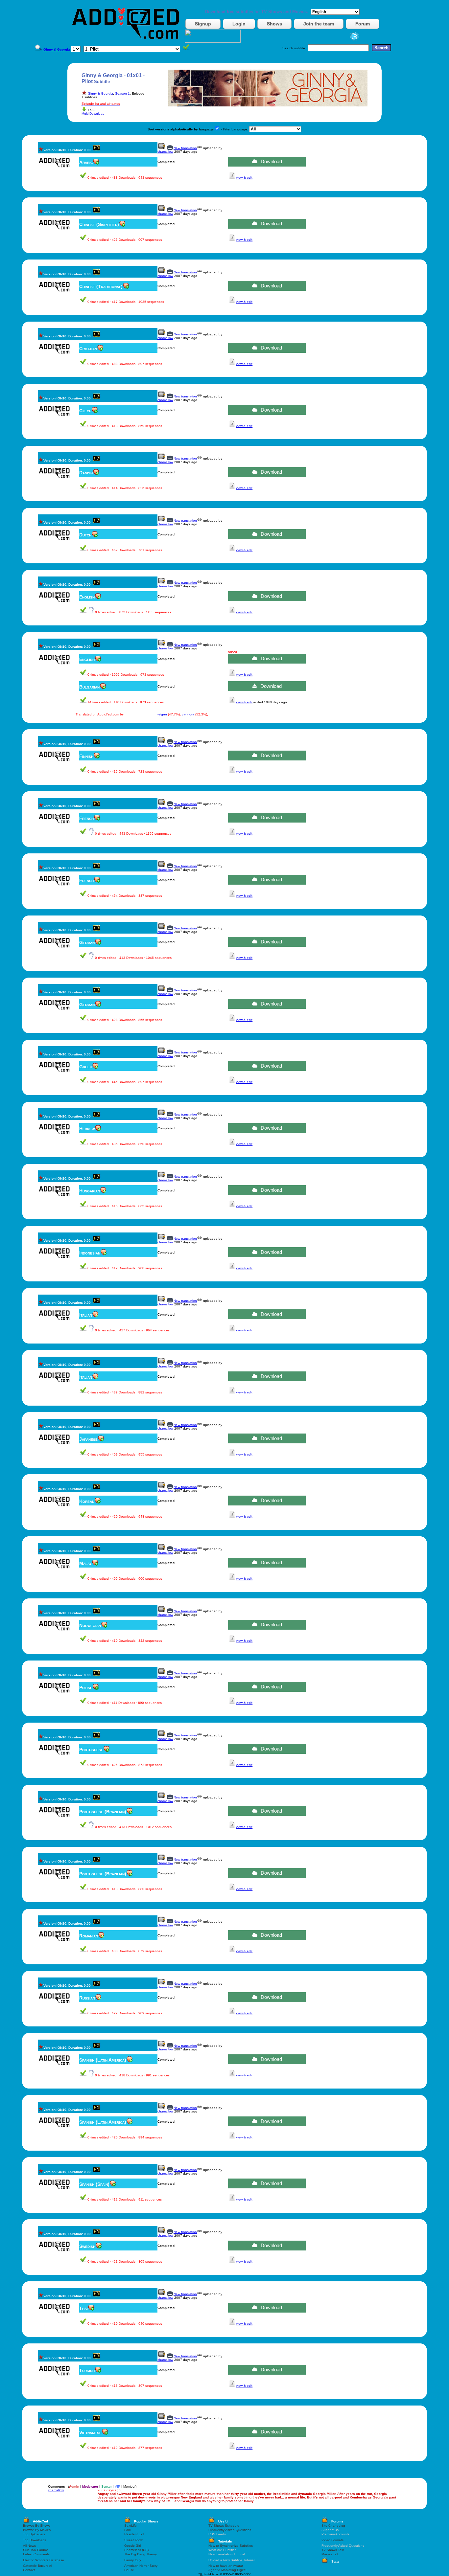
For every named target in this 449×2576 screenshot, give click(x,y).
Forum (363, 24)
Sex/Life (130, 2526)
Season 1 (122, 93)
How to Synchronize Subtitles (231, 2546)
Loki (127, 2530)
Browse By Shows (37, 2526)
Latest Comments (36, 2554)
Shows (274, 24)
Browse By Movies (37, 2530)
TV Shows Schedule (224, 2526)
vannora (188, 714)
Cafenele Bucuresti (37, 2566)
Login (239, 24)
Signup (203, 24)
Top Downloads (35, 2540)
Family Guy (133, 2560)
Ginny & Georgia (100, 93)
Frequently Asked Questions (230, 2530)
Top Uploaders (34, 2534)
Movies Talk (330, 2554)
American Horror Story (141, 2566)
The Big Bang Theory (141, 2554)
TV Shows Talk (333, 2550)
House (129, 2570)
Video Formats (332, 2540)
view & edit (244, 178)
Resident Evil (134, 2534)
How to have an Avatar (226, 2566)
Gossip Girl (132, 2546)
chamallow (165, 152)
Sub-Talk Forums (36, 2550)
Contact (29, 2570)
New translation (185, 148)
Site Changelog (333, 2526)
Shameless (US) (136, 2550)
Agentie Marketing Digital (227, 2570)
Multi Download (93, 113)
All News (29, 2546)
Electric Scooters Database (44, 2560)
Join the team (319, 24)
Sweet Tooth (134, 2540)
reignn (162, 714)
